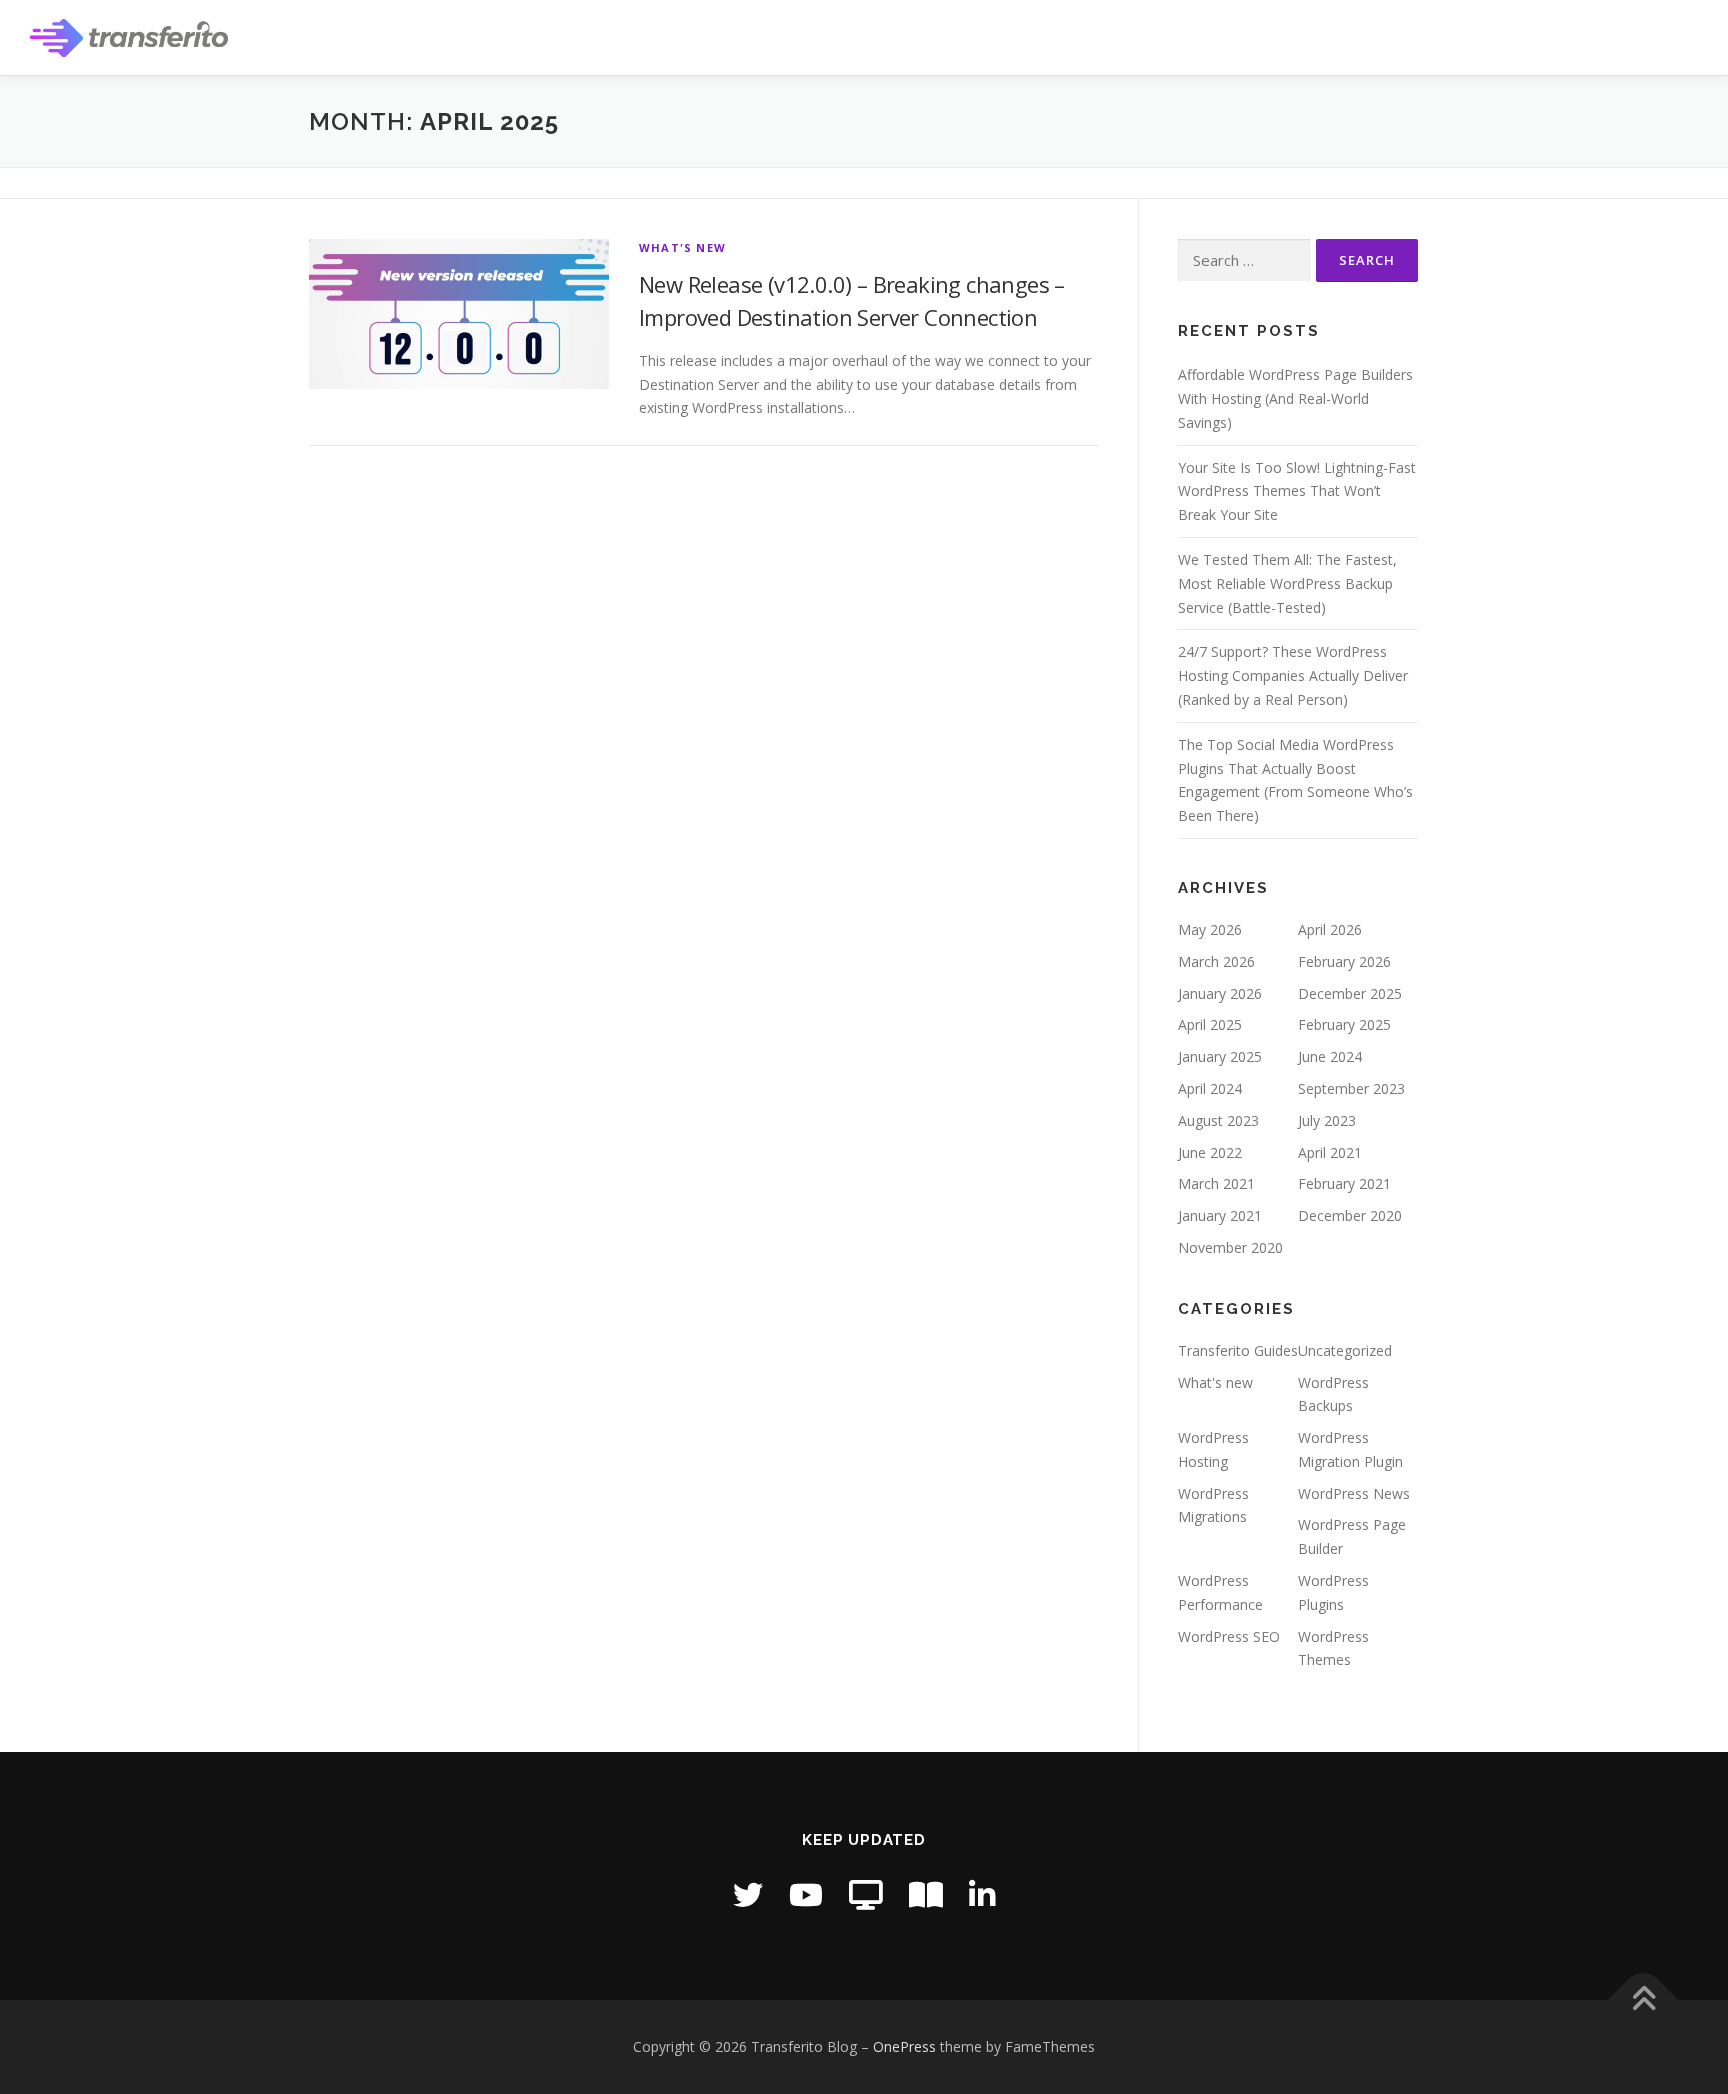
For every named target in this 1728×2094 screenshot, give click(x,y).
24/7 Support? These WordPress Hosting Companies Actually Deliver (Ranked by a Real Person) (1293, 675)
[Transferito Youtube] (806, 1894)
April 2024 (1210, 1088)
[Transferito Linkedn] (982, 1894)
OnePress (904, 2046)
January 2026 (1220, 993)
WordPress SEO (1229, 1636)
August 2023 (1218, 1120)
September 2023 (1351, 1088)
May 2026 (1210, 929)
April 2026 (1330, 929)
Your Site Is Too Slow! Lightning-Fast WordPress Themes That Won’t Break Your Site (1297, 491)
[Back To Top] (1643, 1999)
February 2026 (1344, 961)
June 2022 (1210, 1152)
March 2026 (1216, 961)
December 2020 (1350, 1215)
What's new (682, 247)
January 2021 (1220, 1215)
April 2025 (1210, 1024)
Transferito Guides (1238, 1350)
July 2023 (1327, 1120)
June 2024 (1330, 1056)
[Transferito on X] (748, 1894)
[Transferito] (866, 1894)
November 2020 (1230, 1247)
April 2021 (1330, 1152)
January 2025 (1220, 1056)
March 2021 (1216, 1183)
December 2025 (1350, 993)
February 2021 (1344, 1183)
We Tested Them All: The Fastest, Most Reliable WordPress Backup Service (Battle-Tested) (1287, 583)
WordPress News (1354, 1493)
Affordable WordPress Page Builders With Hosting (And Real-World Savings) (1295, 398)
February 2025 (1344, 1024)
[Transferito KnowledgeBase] (926, 1894)
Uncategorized (1345, 1350)
